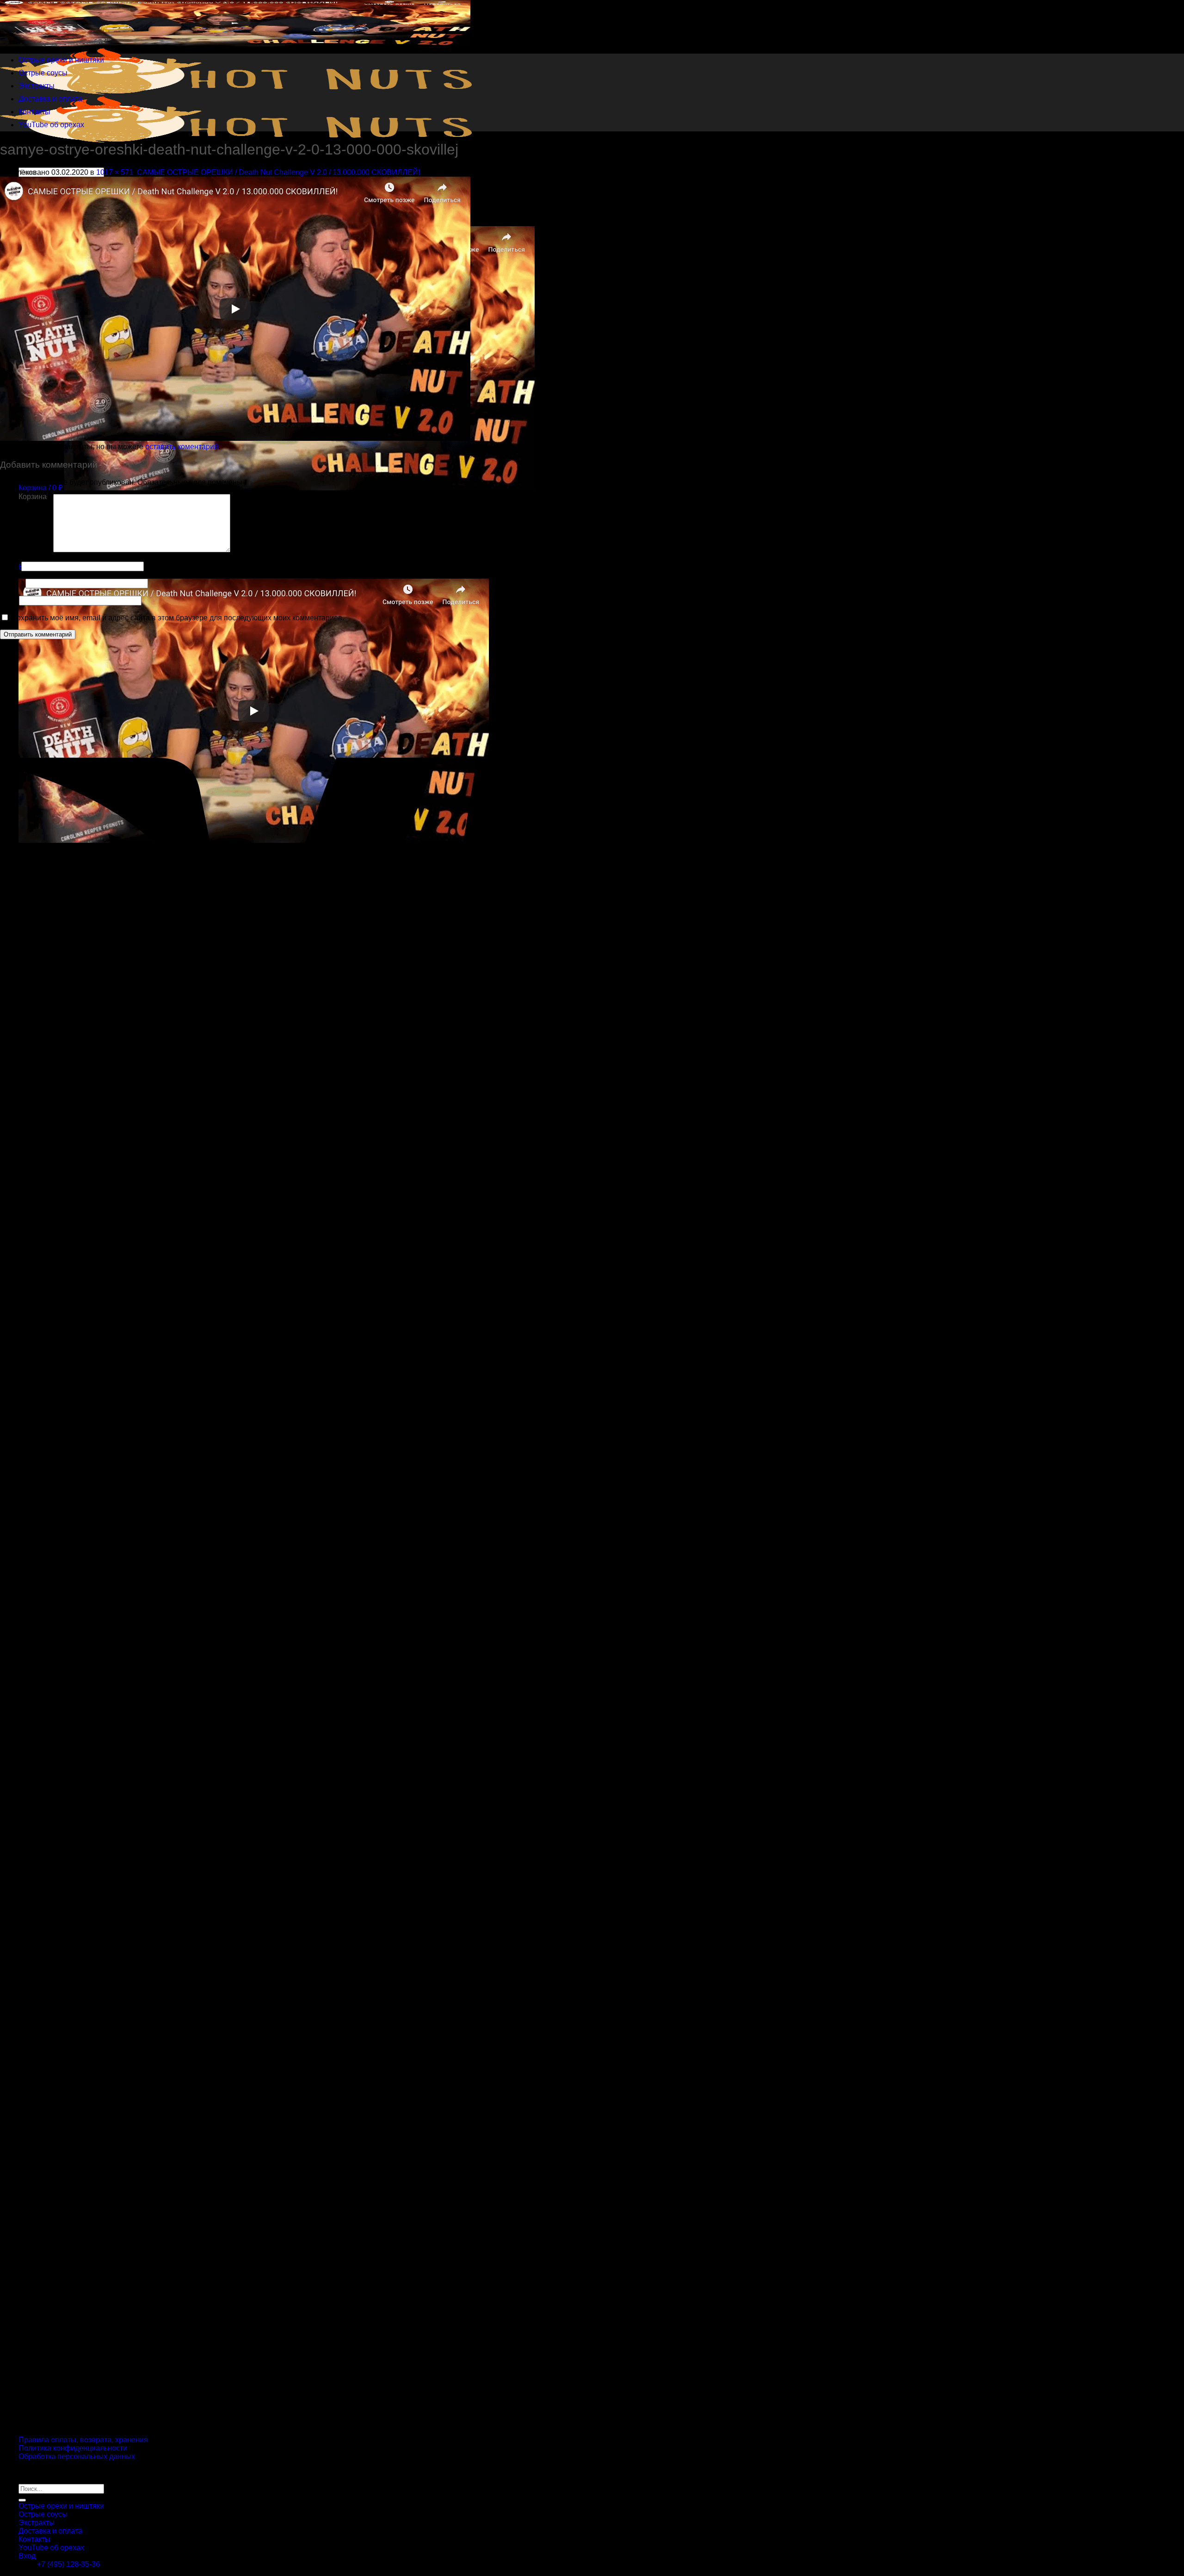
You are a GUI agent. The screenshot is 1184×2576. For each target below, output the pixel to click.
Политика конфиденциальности (73, 2448)
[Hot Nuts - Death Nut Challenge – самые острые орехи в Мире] (236, 92)
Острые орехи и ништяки (61, 60)
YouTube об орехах (51, 125)
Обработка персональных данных (77, 2456)
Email (12, 583)
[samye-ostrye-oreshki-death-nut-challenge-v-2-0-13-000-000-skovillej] (235, 438)
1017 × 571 (115, 172)
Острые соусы (43, 73)
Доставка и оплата (50, 99)
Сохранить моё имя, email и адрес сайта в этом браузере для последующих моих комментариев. (178, 618)
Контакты (34, 112)
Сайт (9, 600)
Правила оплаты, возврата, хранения (83, 2440)
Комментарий (26, 550)
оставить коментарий (182, 447)
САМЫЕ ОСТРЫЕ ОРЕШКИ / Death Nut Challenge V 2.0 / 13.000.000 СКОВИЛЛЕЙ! (278, 172)
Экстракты (37, 86)
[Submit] (22, 2500)
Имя (10, 566)
